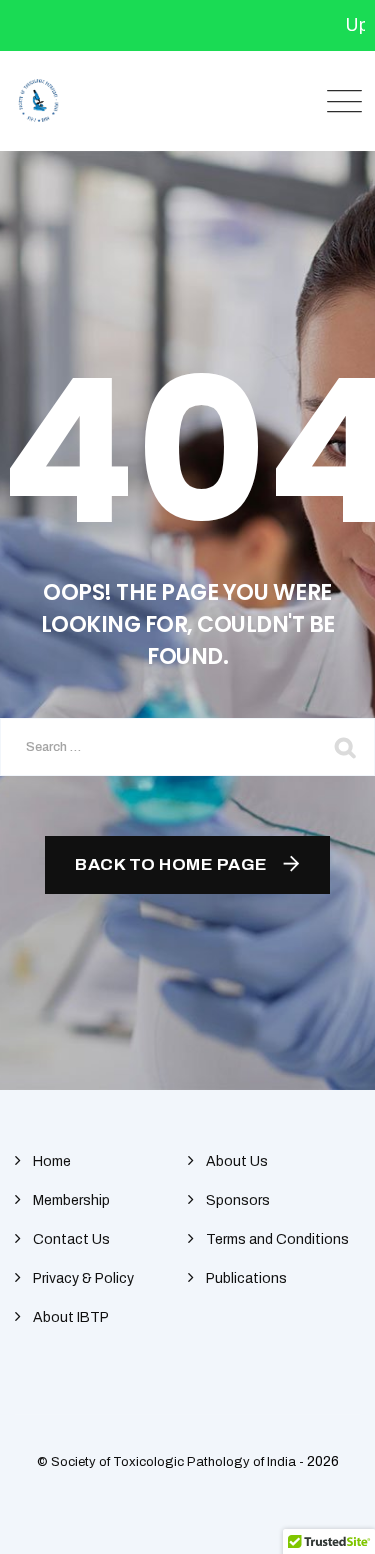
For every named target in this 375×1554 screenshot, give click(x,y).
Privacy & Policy (83, 1278)
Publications (246, 1278)
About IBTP (71, 1317)
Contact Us (71, 1239)
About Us (237, 1161)
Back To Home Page (171, 864)
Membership (71, 1200)
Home (52, 1161)
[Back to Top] (332, 1521)
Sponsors (238, 1200)
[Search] (345, 747)
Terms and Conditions (277, 1239)
